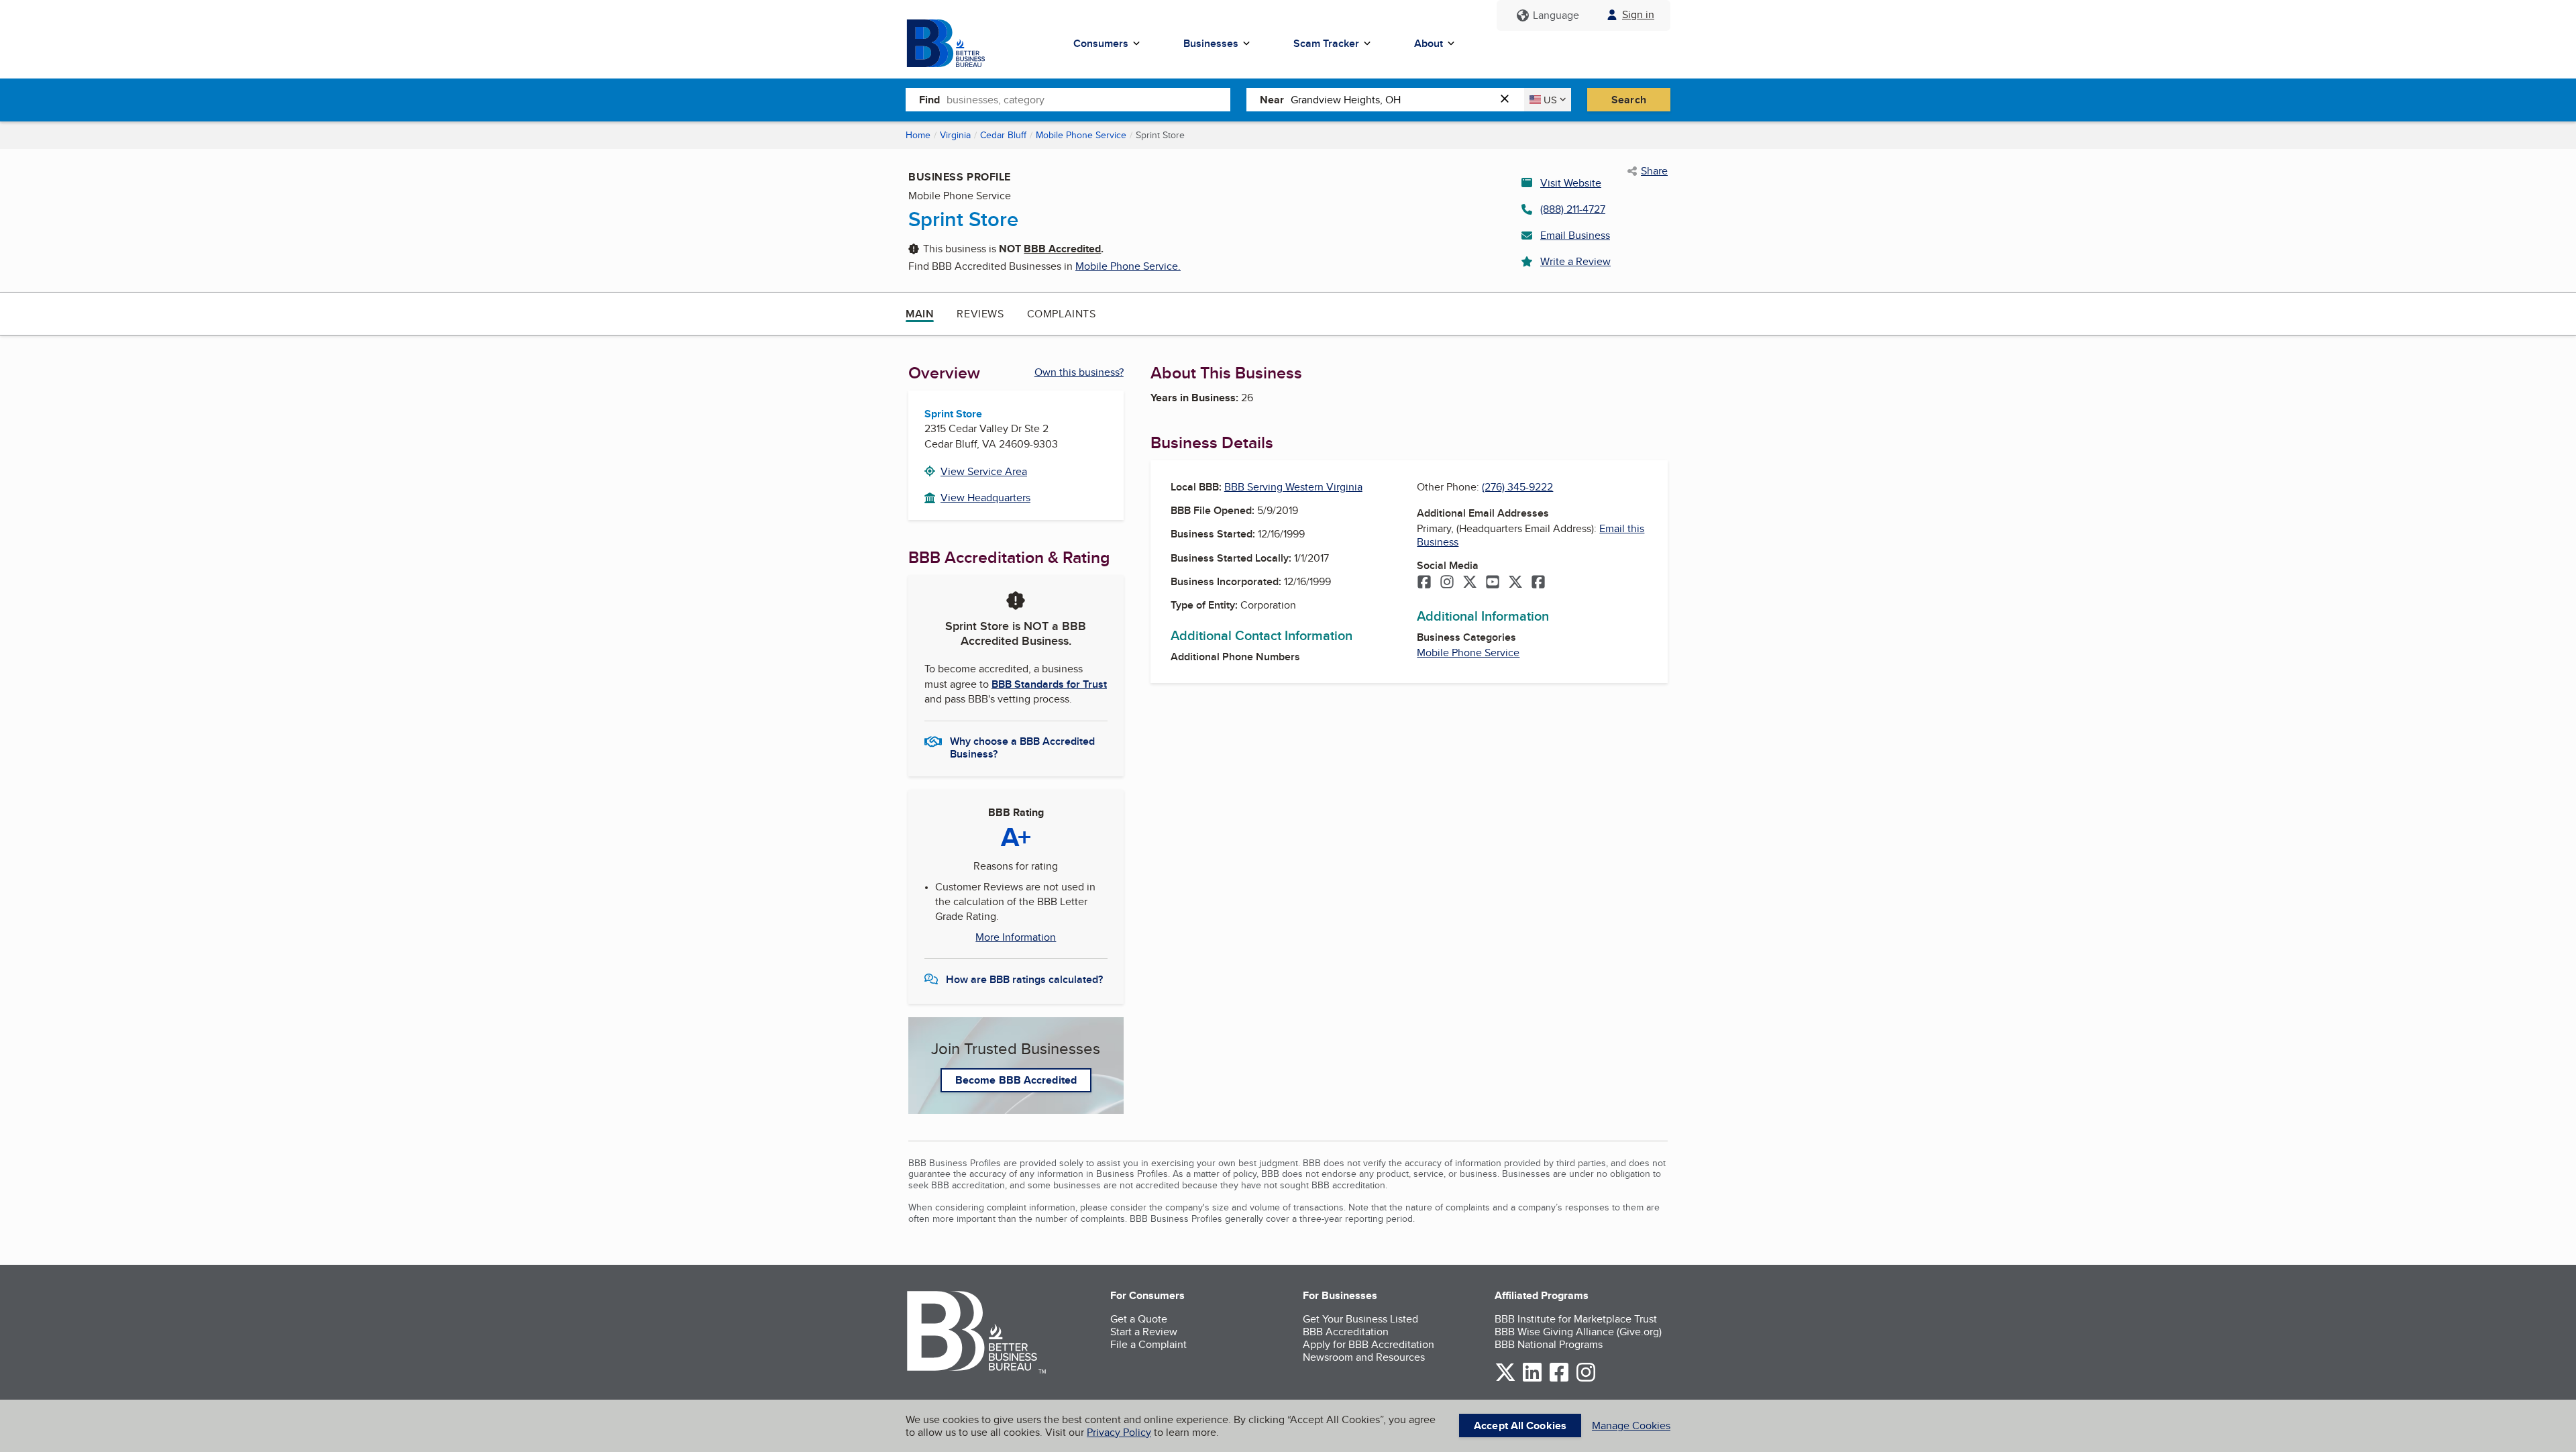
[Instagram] (1447, 583)
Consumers (1101, 43)
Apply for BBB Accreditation (1368, 1344)
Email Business (1575, 235)
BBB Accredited (1062, 249)
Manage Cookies (1631, 1425)
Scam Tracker (1326, 43)
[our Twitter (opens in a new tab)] (1505, 1379)
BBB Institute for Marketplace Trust (1576, 1319)
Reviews (980, 314)
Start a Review (1144, 1332)
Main (920, 314)
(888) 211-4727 (1573, 209)
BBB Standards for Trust (1049, 684)
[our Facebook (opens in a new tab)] (1559, 1379)
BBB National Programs (1549, 1344)
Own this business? (1079, 372)
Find (929, 100)
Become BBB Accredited (1016, 1080)
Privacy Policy (1119, 1432)
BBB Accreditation (1346, 1332)
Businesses (1211, 43)
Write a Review (1575, 261)
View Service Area (984, 471)
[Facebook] (1424, 583)
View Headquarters (985, 498)
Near (1272, 100)
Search (1629, 100)
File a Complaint (1148, 1344)
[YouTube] (1493, 583)
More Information (1016, 937)
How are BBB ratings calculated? (1024, 979)
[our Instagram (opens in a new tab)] (1586, 1379)
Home (918, 135)
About (1429, 43)
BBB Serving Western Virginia (1293, 487)
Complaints (1062, 314)
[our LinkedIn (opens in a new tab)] (1532, 1379)
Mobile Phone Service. (1128, 266)
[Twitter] (1470, 583)
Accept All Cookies (1520, 1425)
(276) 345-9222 (1517, 487)
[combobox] (1088, 99)
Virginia (955, 135)
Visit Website (1571, 183)
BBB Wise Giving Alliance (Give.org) (1578, 1332)
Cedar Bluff (1003, 135)
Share (1654, 171)
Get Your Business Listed (1360, 1319)
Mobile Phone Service (1081, 135)
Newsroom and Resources (1364, 1357)
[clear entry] (1509, 100)
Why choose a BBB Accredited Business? (1022, 747)
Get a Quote (1139, 1319)
